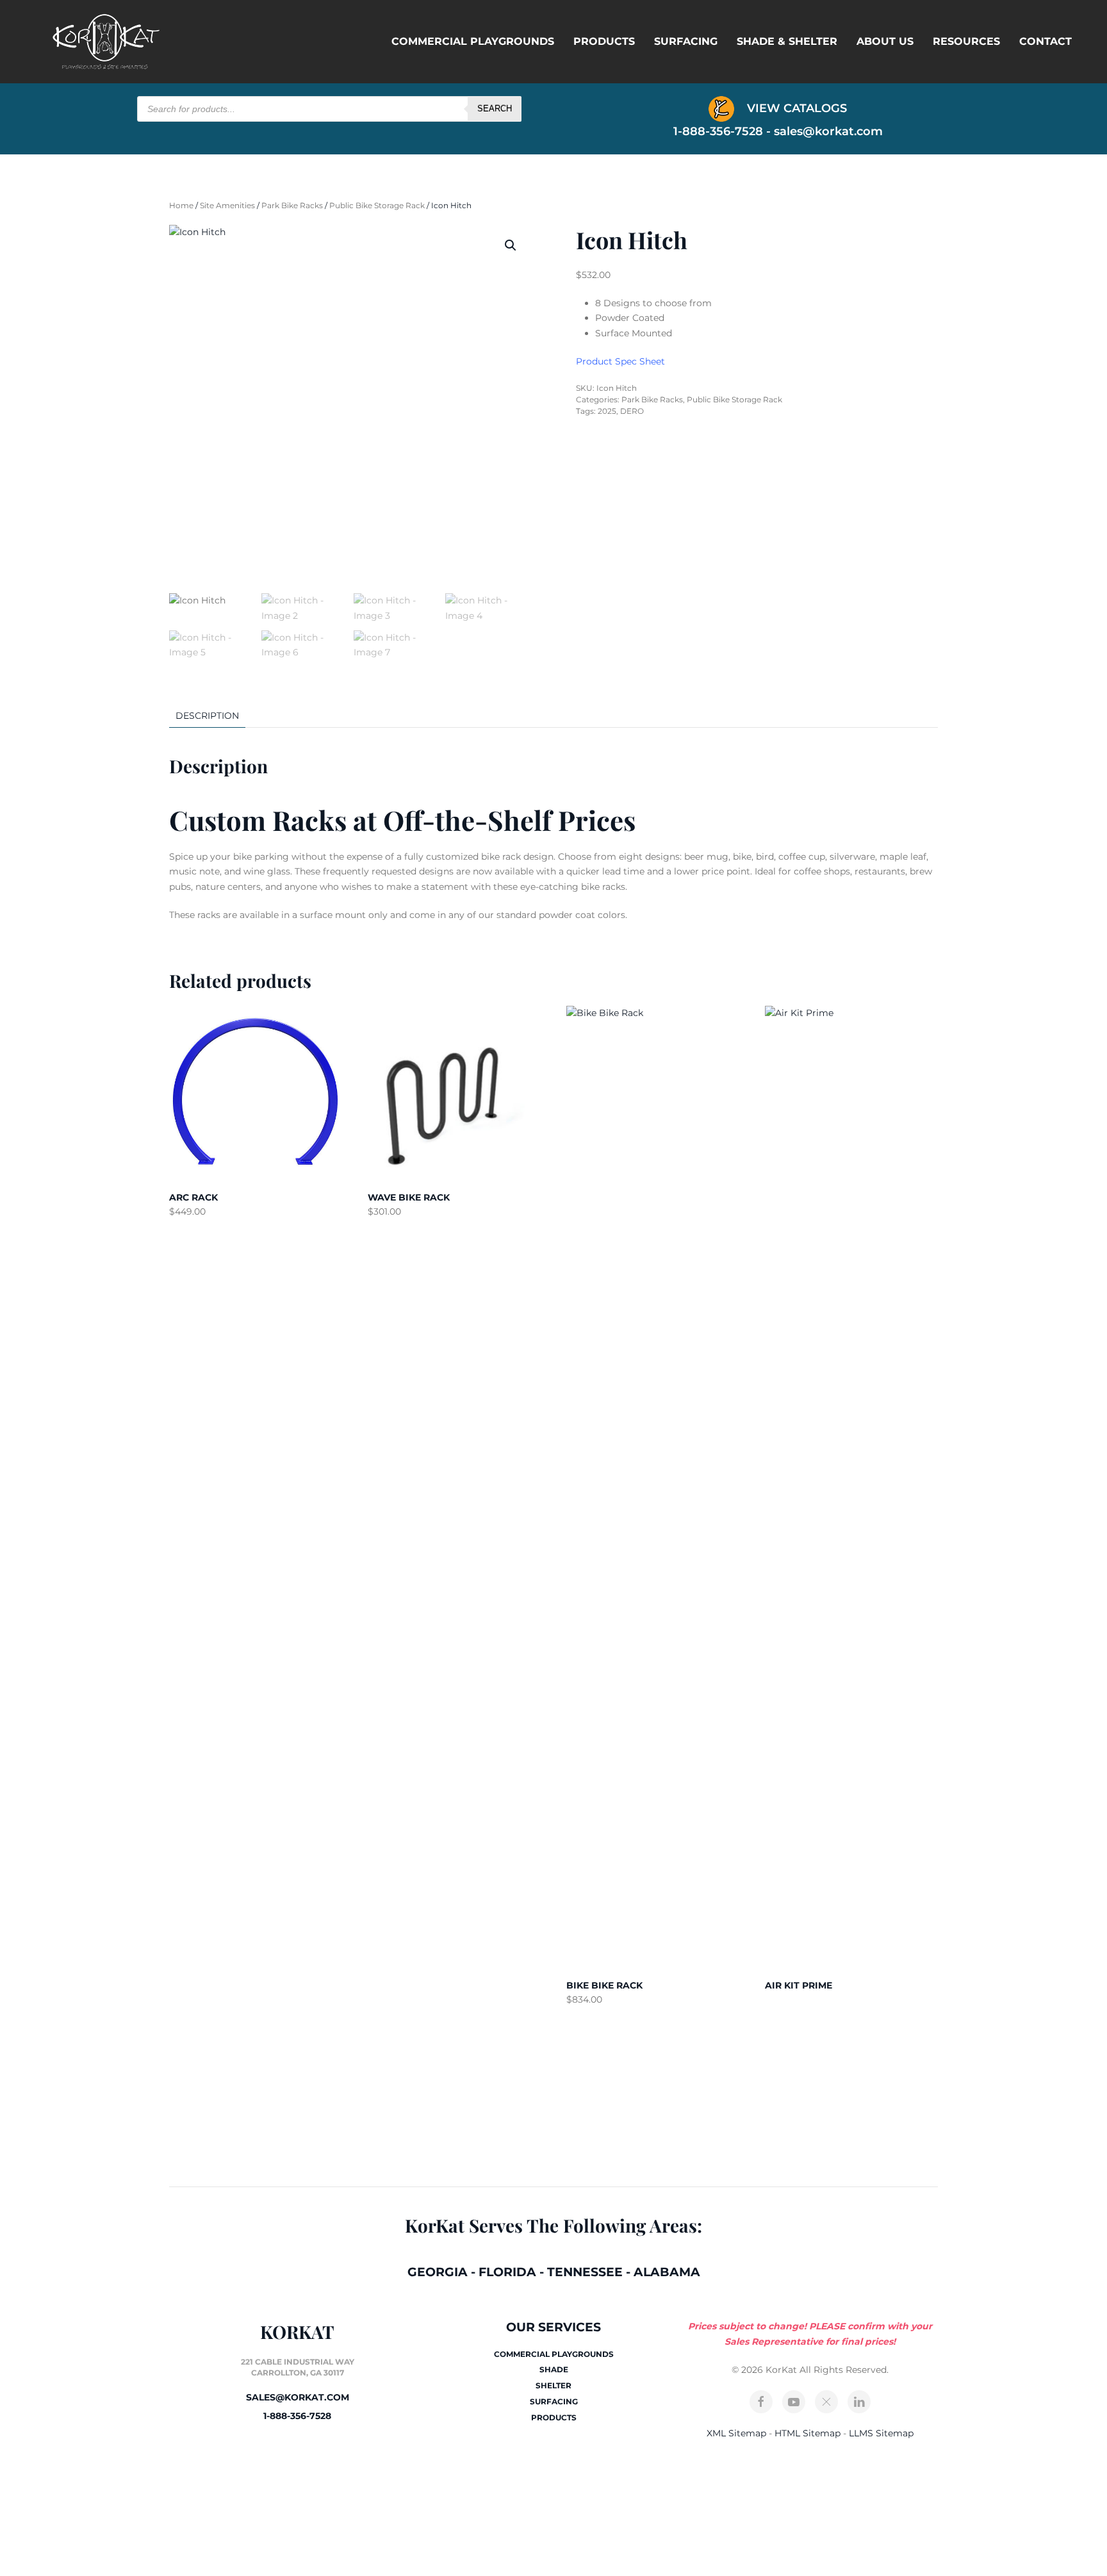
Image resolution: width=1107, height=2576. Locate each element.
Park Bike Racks (292, 205)
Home (181, 205)
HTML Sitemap (808, 2433)
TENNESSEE (585, 2272)
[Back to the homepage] (106, 42)
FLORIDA (507, 2272)
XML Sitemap (736, 2433)
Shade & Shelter (787, 41)
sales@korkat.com (828, 131)
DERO (632, 411)
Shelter (553, 2385)
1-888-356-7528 (297, 2416)
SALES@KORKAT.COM (298, 2397)
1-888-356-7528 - (724, 131)
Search (495, 109)
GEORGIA (438, 2272)
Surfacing (686, 41)
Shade (554, 2369)
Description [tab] (207, 716)
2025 (607, 411)
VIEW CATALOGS (795, 108)
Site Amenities (227, 205)
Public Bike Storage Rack (377, 205)
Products (604, 41)
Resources (966, 41)
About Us (885, 41)
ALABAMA (667, 2272)
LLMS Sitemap (881, 2433)
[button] (511, 245)
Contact (1045, 41)
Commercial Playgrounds (473, 41)
